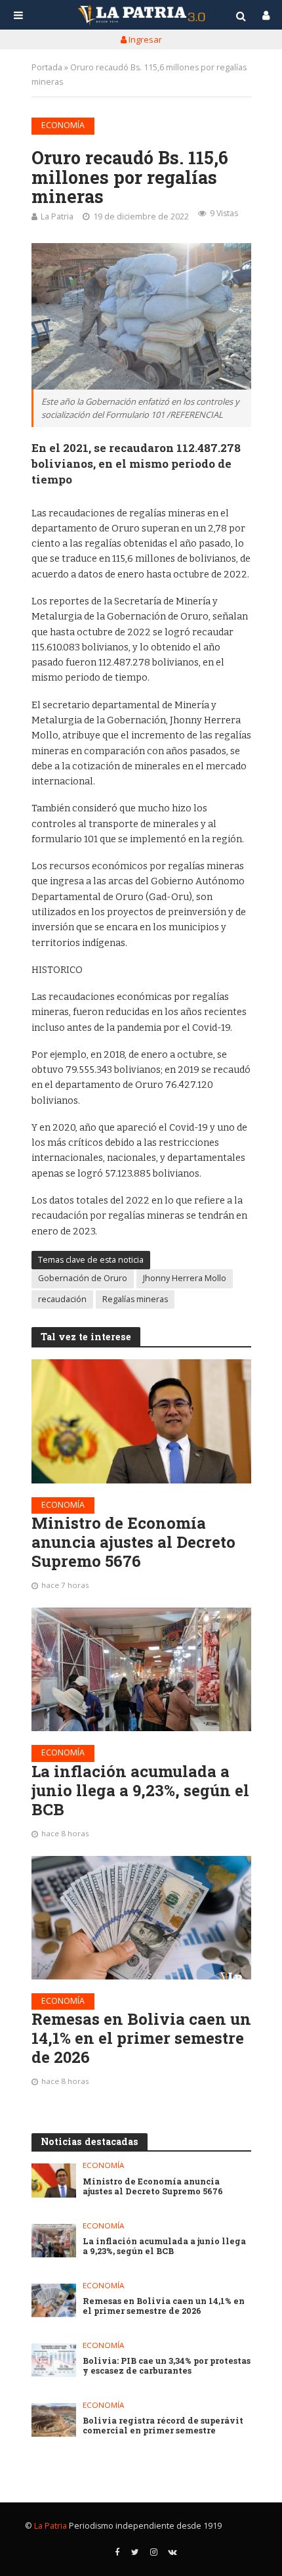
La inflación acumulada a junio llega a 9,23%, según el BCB (140, 1790)
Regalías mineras (135, 1299)
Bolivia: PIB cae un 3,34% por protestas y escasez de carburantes (167, 2366)
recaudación (62, 1299)
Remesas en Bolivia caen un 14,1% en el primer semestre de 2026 (141, 2038)
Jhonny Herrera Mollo (185, 1278)
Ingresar (144, 39)
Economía (63, 125)
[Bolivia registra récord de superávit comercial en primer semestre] (54, 2420)
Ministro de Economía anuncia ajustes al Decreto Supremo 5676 (133, 1542)
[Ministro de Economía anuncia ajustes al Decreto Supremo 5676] (141, 1421)
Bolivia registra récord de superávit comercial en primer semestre (163, 2426)
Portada (47, 67)
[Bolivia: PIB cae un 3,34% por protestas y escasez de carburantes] (54, 2360)
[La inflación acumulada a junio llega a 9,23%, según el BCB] (141, 1669)
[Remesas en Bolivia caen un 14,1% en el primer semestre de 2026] (141, 1918)
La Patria (57, 216)
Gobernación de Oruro (83, 1278)
